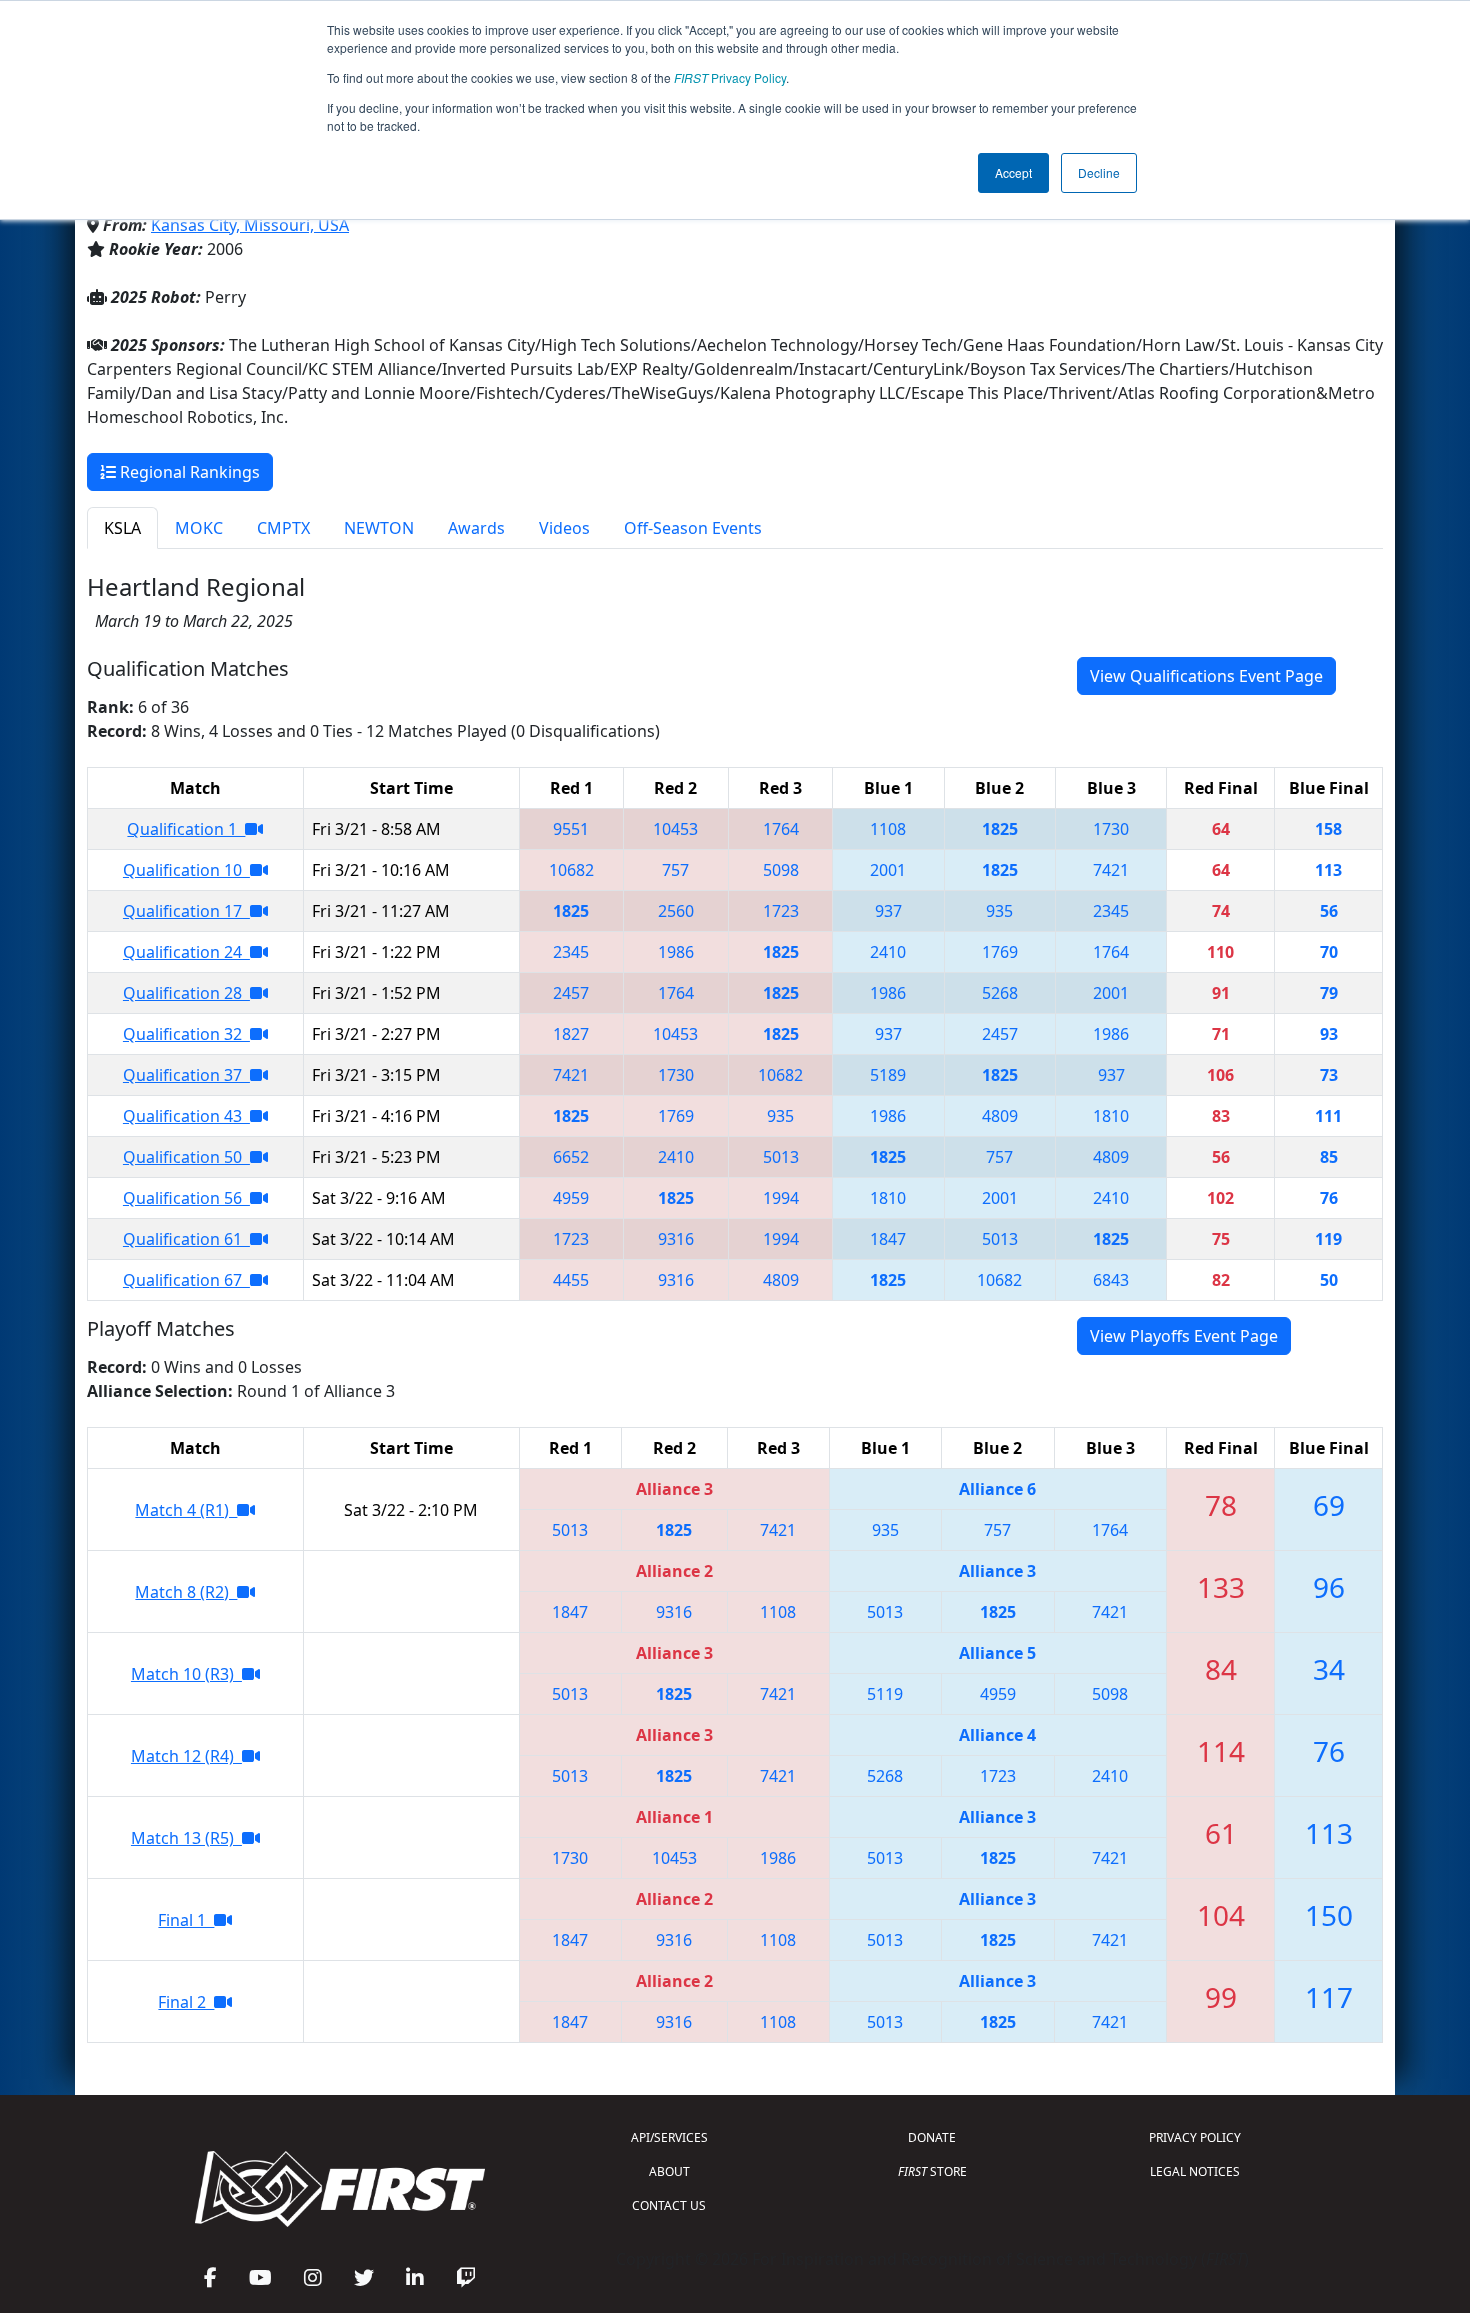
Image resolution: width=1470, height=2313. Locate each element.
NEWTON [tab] (379, 528)
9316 (676, 1239)
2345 (1111, 911)
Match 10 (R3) (186, 1674)
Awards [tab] (476, 528)
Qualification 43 (186, 1116)
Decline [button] (1099, 172)
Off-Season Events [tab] (693, 528)
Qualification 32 (186, 1034)
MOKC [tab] (199, 528)
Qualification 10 (186, 870)
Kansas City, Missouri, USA (250, 225)
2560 (676, 911)
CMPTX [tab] (283, 528)
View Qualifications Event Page (1206, 676)
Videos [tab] (564, 528)
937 (888, 911)
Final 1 (186, 1920)
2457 (571, 993)
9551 (571, 829)
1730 (1111, 829)
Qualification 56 (186, 1198)
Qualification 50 (186, 1157)
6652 (571, 1157)
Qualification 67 (186, 1280)
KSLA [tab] (122, 528)
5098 (781, 870)
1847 (888, 1239)
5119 (885, 1694)
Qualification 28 (186, 993)
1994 (781, 1198)
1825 (1000, 829)
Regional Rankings (188, 472)
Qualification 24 (186, 952)
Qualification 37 (186, 1075)
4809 (1000, 1116)
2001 (888, 870)
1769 (1000, 952)
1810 (1111, 1116)
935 (999, 911)
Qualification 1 (186, 829)
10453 (675, 829)
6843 (1111, 1280)
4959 (571, 1198)
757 (675, 870)
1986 (676, 952)
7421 (1111, 870)
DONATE (932, 2137)
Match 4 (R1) (186, 1510)
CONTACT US (669, 2205)
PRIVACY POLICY (1195, 2137)
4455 (571, 1280)
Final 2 (186, 2002)
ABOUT (669, 2171)
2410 (888, 952)
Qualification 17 (186, 911)
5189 (888, 1075)
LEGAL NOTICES (1195, 2171)
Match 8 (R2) (186, 1592)
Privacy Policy (730, 77)
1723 (781, 911)
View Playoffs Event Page (1184, 1336)
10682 (571, 870)
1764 (781, 829)
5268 (1000, 993)
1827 (571, 1034)
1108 (888, 829)
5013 (781, 1157)
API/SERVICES (669, 2137)
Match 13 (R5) (186, 1838)
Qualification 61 (186, 1239)
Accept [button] (1013, 172)
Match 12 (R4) (186, 1756)
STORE (932, 2171)
